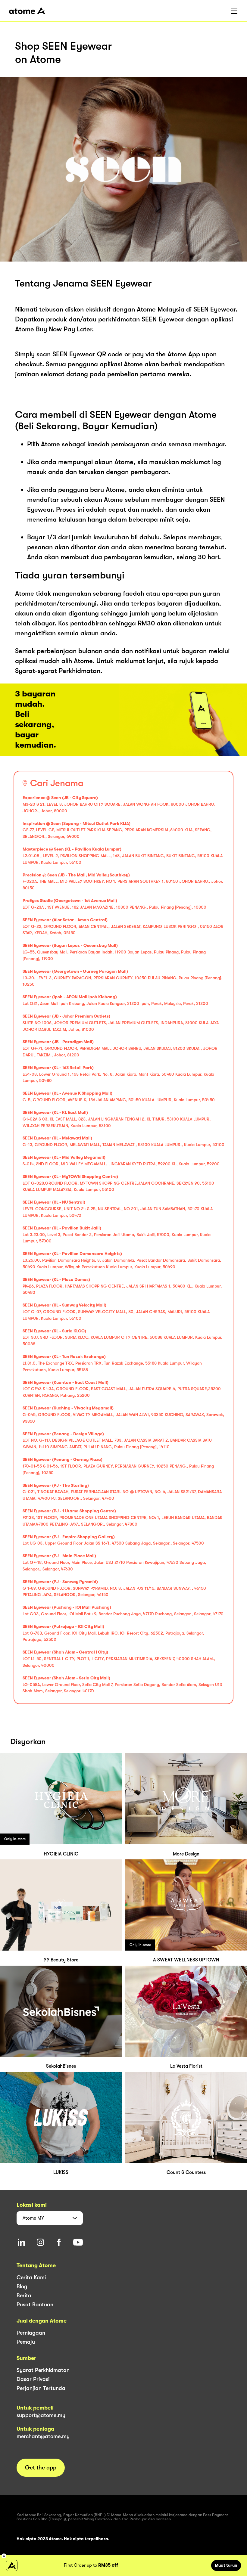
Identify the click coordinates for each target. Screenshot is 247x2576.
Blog (22, 2286)
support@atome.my (41, 2415)
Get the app (41, 2468)
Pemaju (26, 2342)
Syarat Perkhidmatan (43, 2370)
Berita (24, 2295)
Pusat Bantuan (35, 2305)
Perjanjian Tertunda (41, 2388)
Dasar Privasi (33, 2379)
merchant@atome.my (43, 2436)
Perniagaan (31, 2333)
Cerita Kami (31, 2277)
